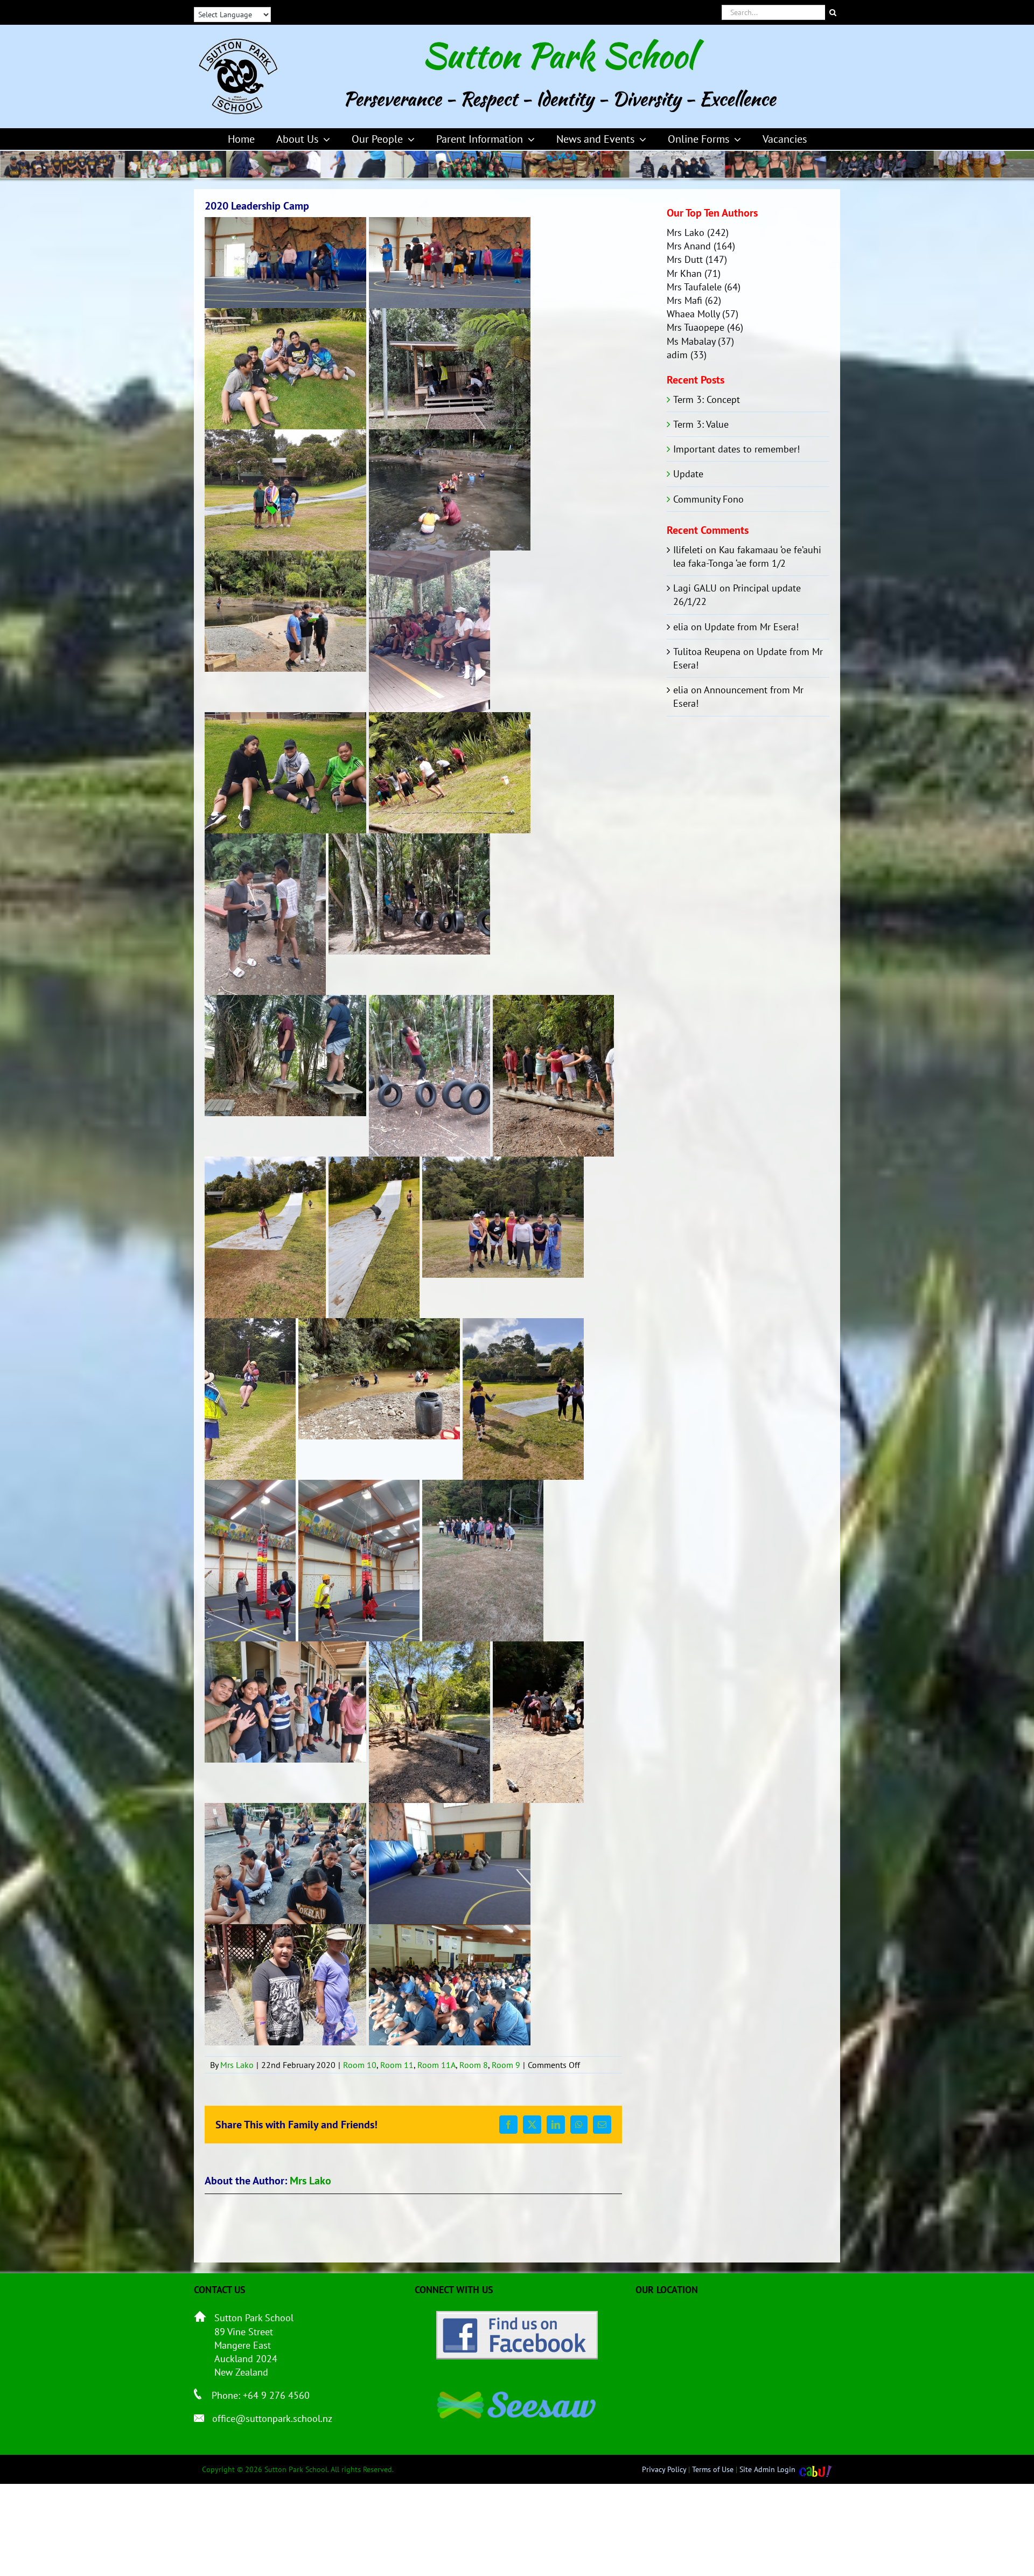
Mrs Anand (689, 246)
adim (677, 355)
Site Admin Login (767, 2469)
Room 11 (397, 2065)
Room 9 (506, 2065)
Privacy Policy (664, 2469)
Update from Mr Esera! (752, 627)
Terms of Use (713, 2469)
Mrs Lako (237, 2065)
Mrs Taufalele (694, 287)
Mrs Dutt (685, 259)
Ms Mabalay (691, 341)
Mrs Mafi (684, 300)
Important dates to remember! (736, 449)
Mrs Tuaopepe (696, 327)
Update (688, 474)
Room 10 (360, 2065)
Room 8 (474, 2065)
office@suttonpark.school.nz (272, 2418)
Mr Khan (684, 273)
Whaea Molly (693, 314)
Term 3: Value (701, 424)
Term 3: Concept (707, 399)
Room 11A (436, 2065)
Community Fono (708, 499)
